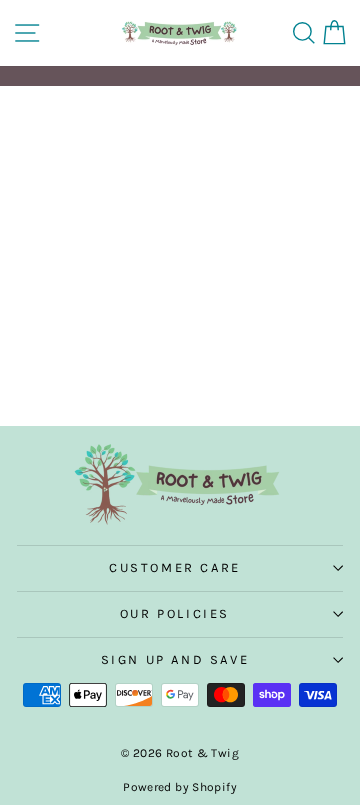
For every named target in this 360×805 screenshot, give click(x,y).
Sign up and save (175, 659)
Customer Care (175, 567)
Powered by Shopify (180, 787)
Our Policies (175, 613)
